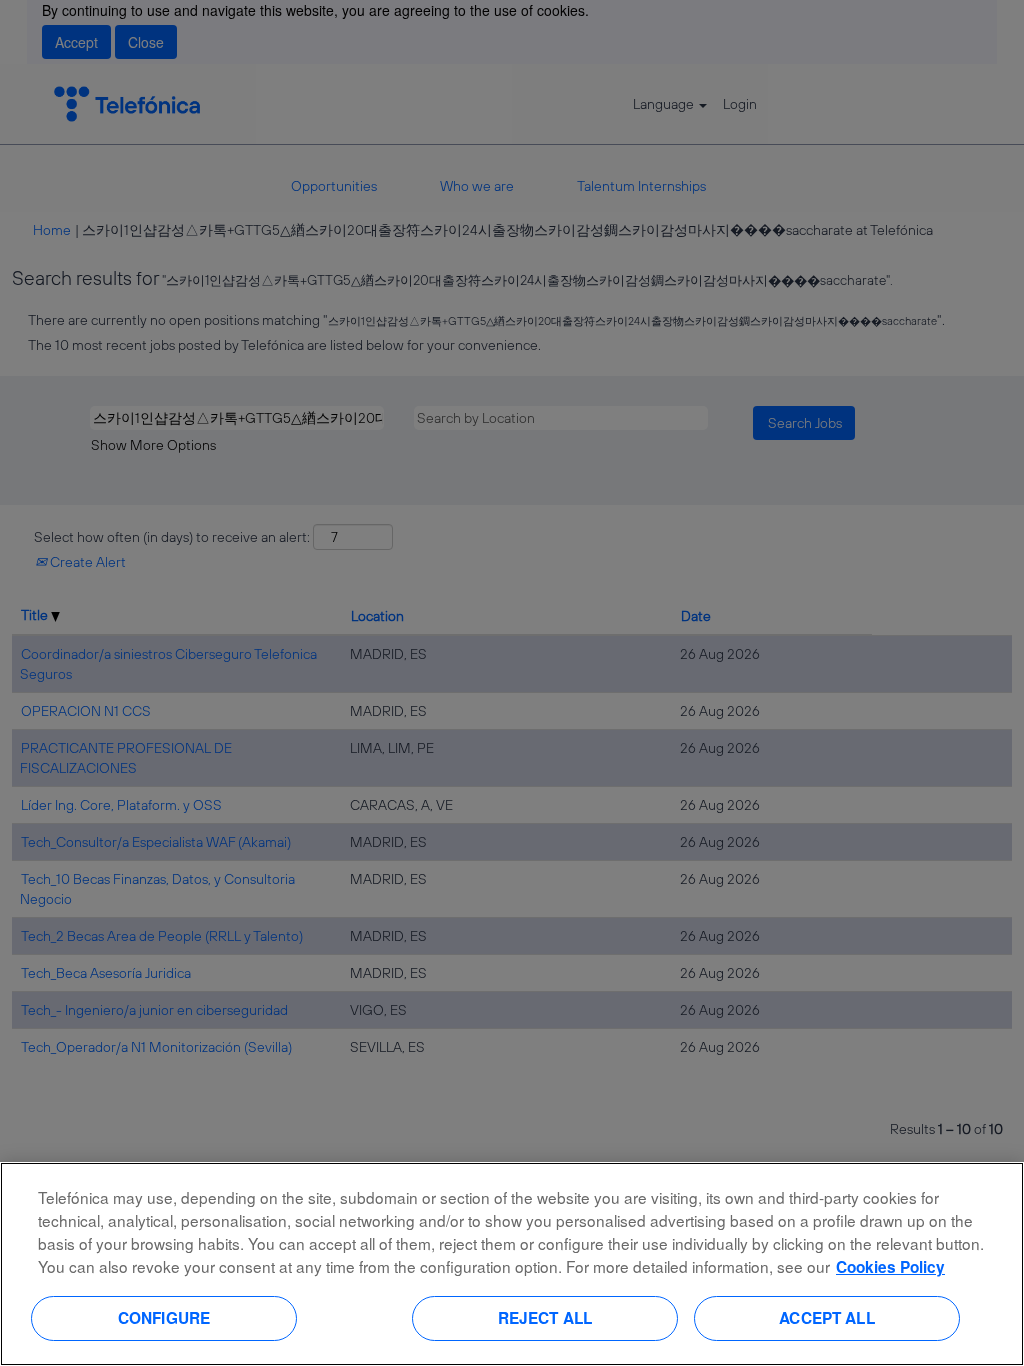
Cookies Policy (890, 1267)
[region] (512, 1264)
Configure (164, 1318)
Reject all (545, 1318)
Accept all (827, 1318)
